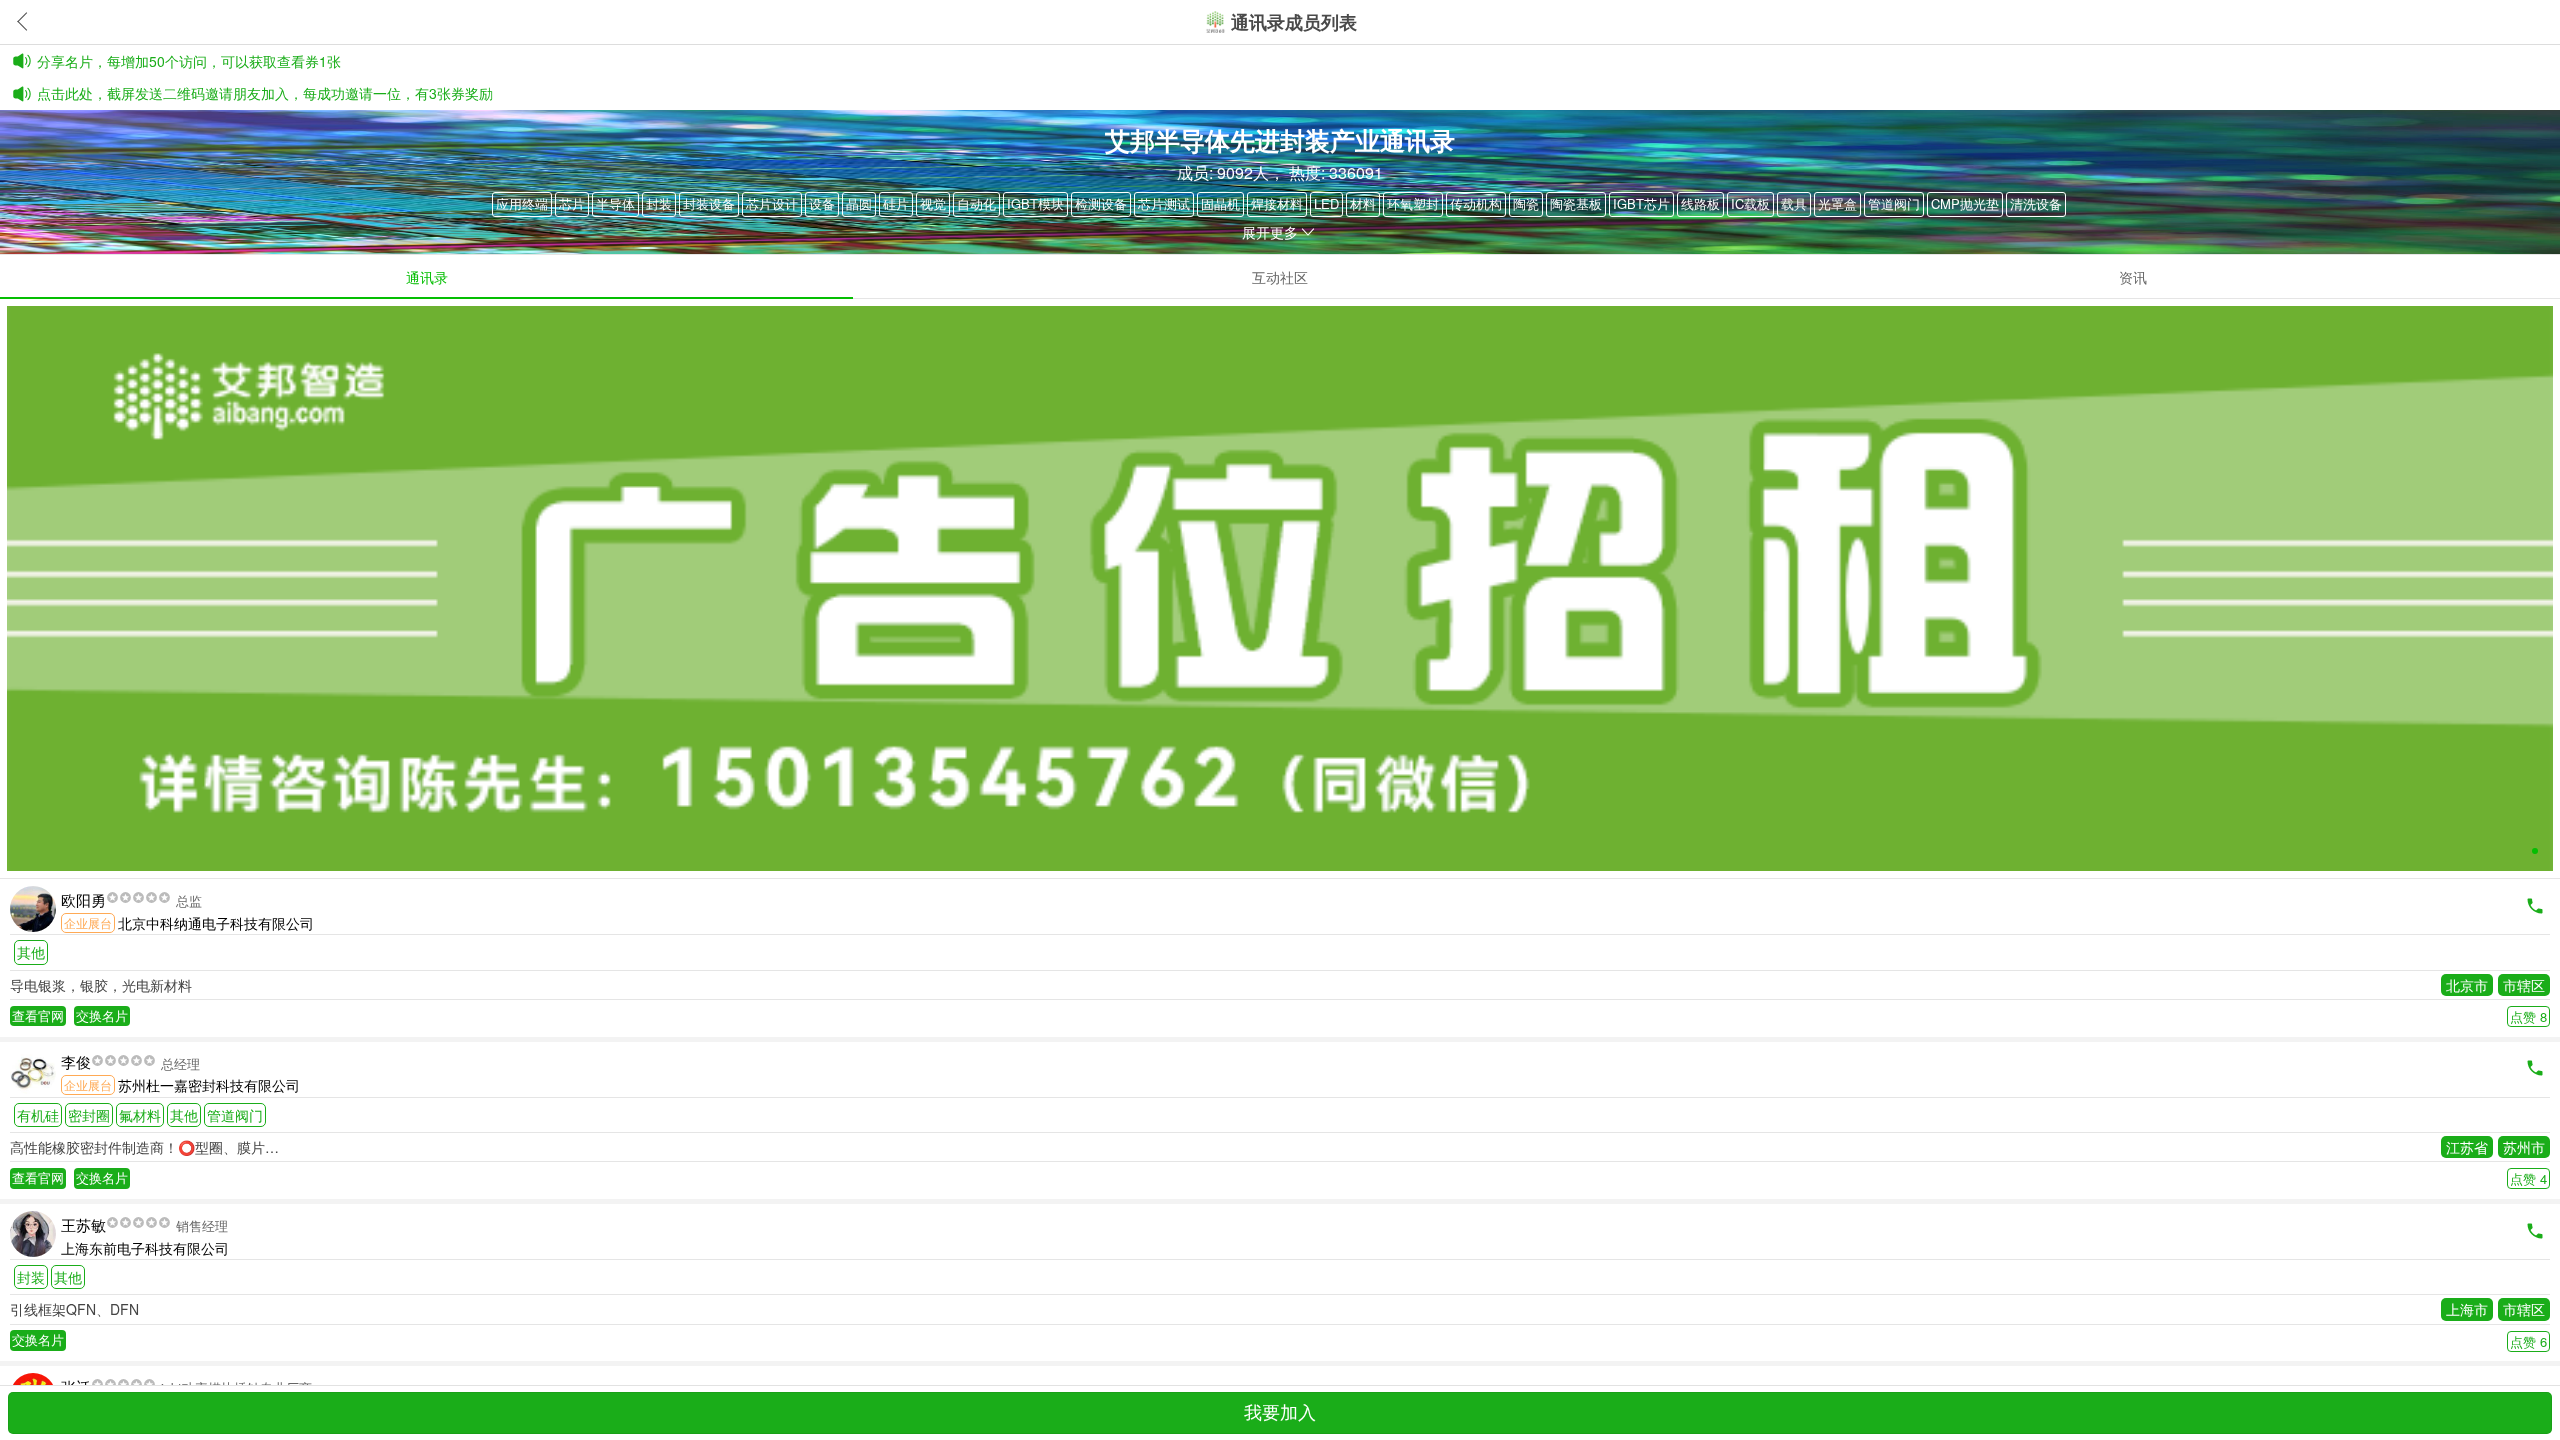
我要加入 (1280, 1413)
